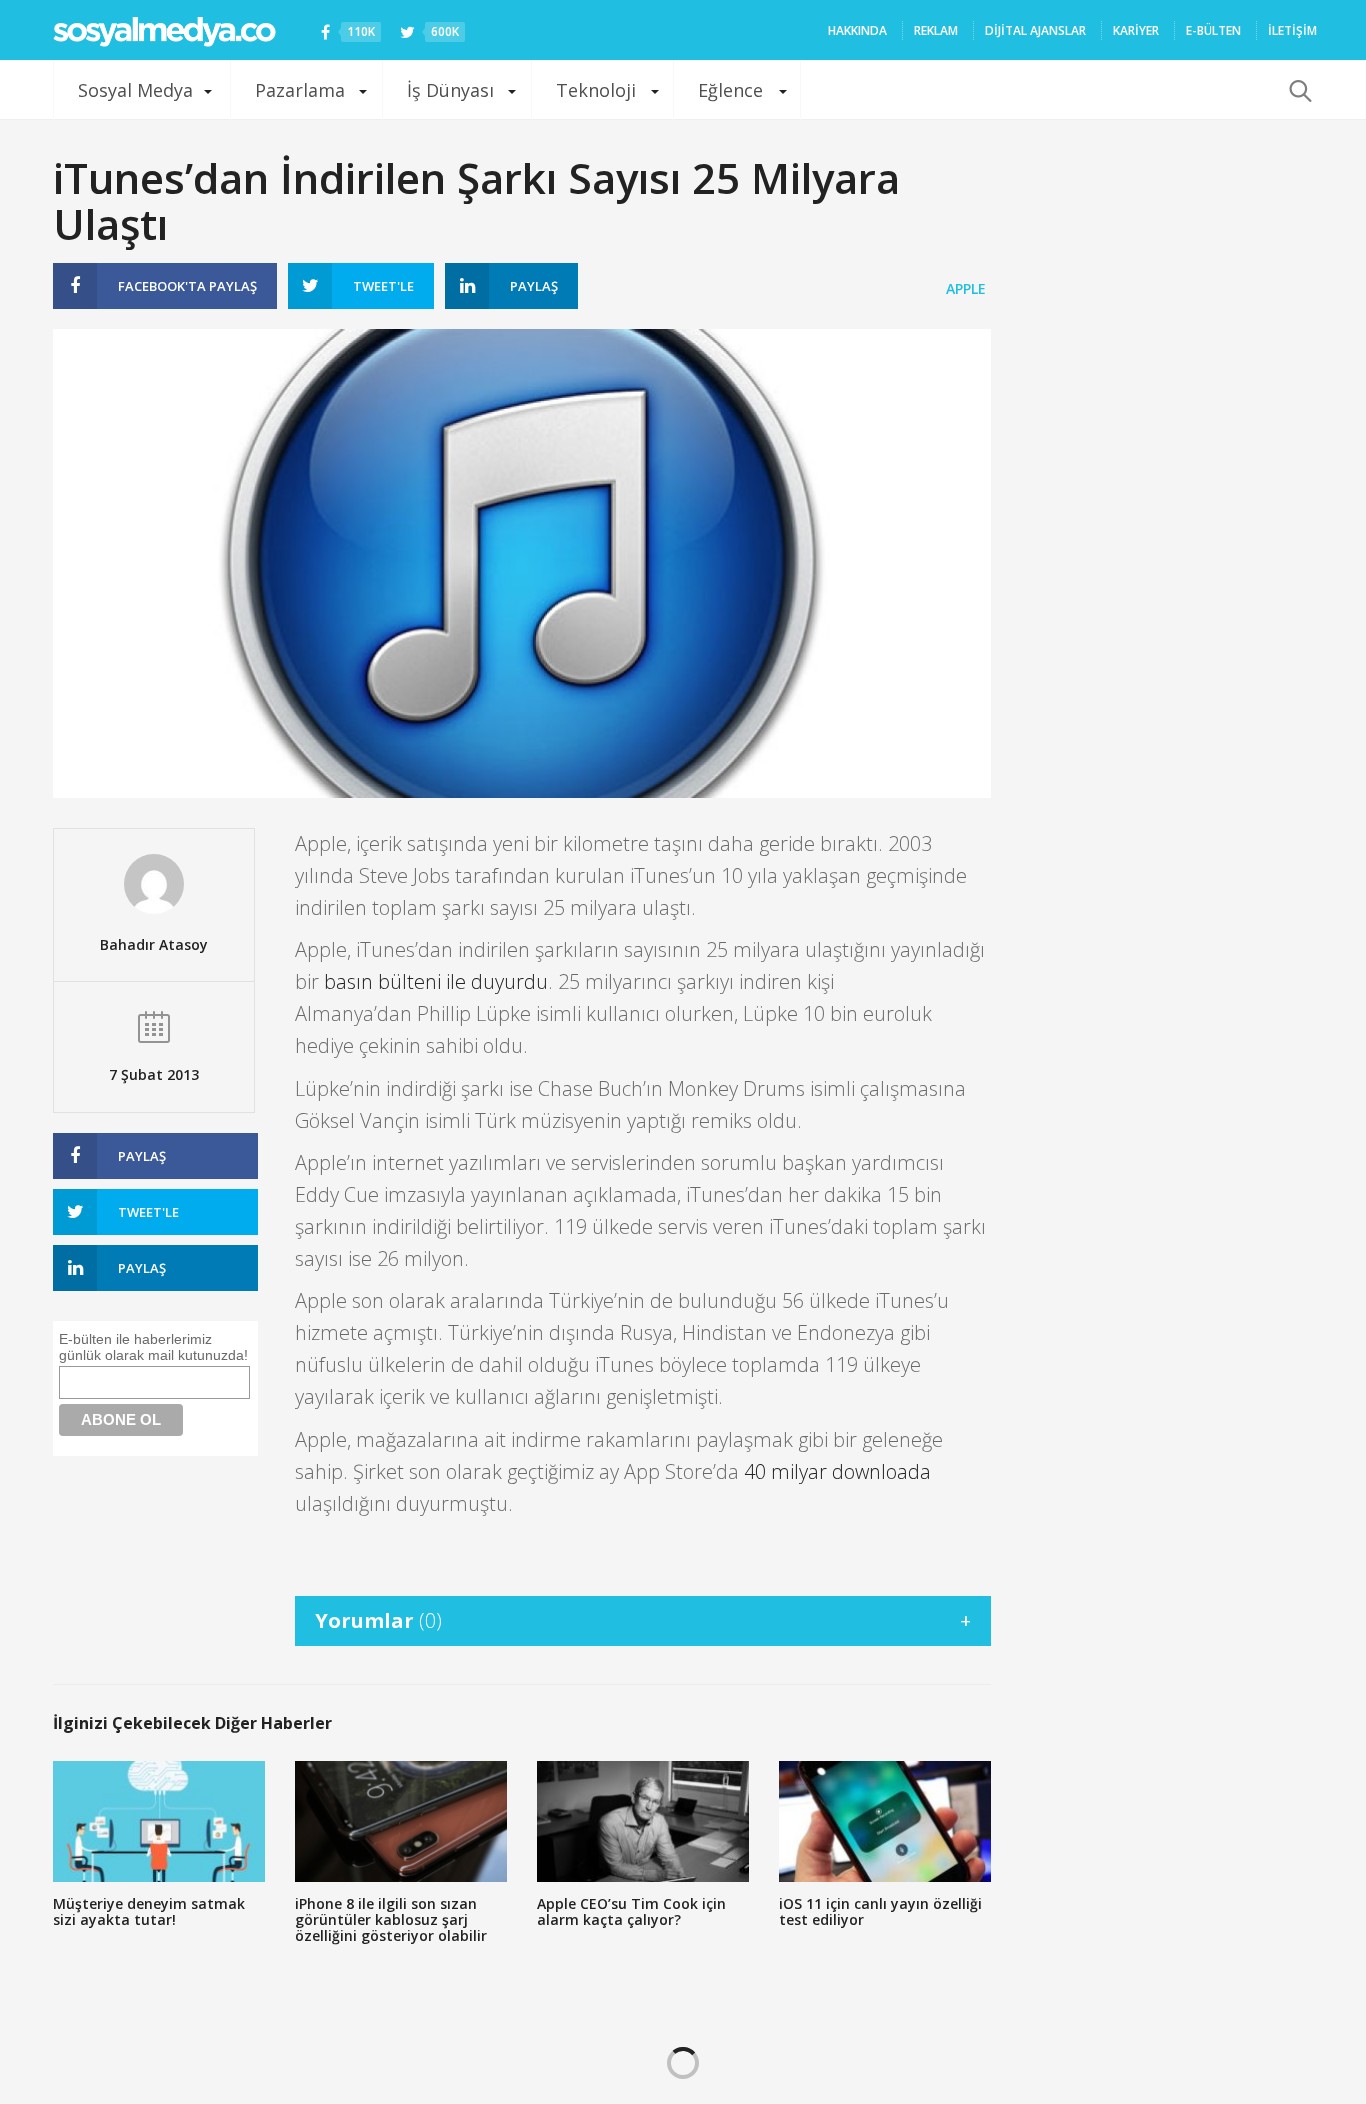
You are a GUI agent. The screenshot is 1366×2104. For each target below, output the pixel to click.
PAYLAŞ (187, 286)
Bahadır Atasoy (154, 944)
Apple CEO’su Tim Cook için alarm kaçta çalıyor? (631, 1911)
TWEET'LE (383, 286)
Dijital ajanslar (1035, 30)
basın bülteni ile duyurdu (436, 981)
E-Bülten (1213, 30)
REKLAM (936, 30)
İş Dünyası (450, 90)
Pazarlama (300, 90)
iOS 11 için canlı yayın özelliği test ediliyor (880, 1911)
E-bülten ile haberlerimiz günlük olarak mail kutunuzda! (153, 1347)
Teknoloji (596, 90)
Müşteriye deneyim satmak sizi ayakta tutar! (149, 1911)
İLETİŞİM (1292, 30)
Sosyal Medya (135, 90)
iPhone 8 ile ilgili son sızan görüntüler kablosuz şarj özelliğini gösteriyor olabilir (391, 1919)
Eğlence (730, 90)
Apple (966, 288)
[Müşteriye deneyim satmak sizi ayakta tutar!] (159, 1821)
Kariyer (1136, 30)
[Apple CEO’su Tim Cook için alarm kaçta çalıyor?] (643, 1821)
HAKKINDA (857, 30)
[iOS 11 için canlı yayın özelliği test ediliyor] (885, 1821)
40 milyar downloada (837, 1471)
